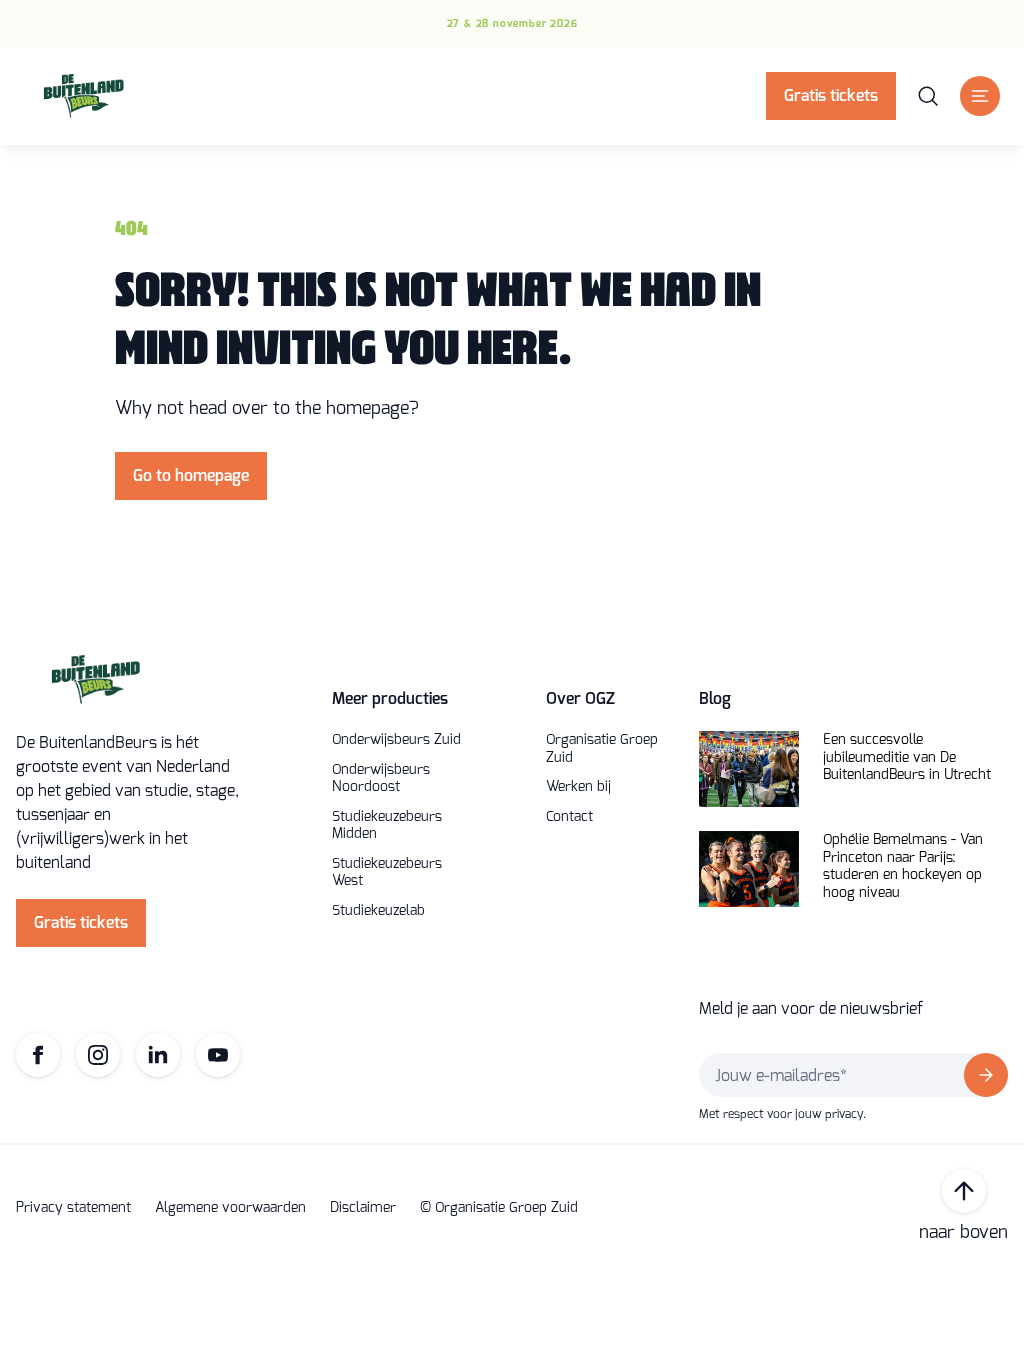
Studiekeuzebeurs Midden (387, 825)
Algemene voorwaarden (230, 1208)
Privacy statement (73, 1208)
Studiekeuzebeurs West (387, 872)
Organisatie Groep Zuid (602, 748)
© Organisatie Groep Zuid (499, 1208)
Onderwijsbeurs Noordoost (381, 778)
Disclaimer (363, 1208)
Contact (569, 817)
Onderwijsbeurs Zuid (396, 740)
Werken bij (578, 787)
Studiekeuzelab (378, 911)
